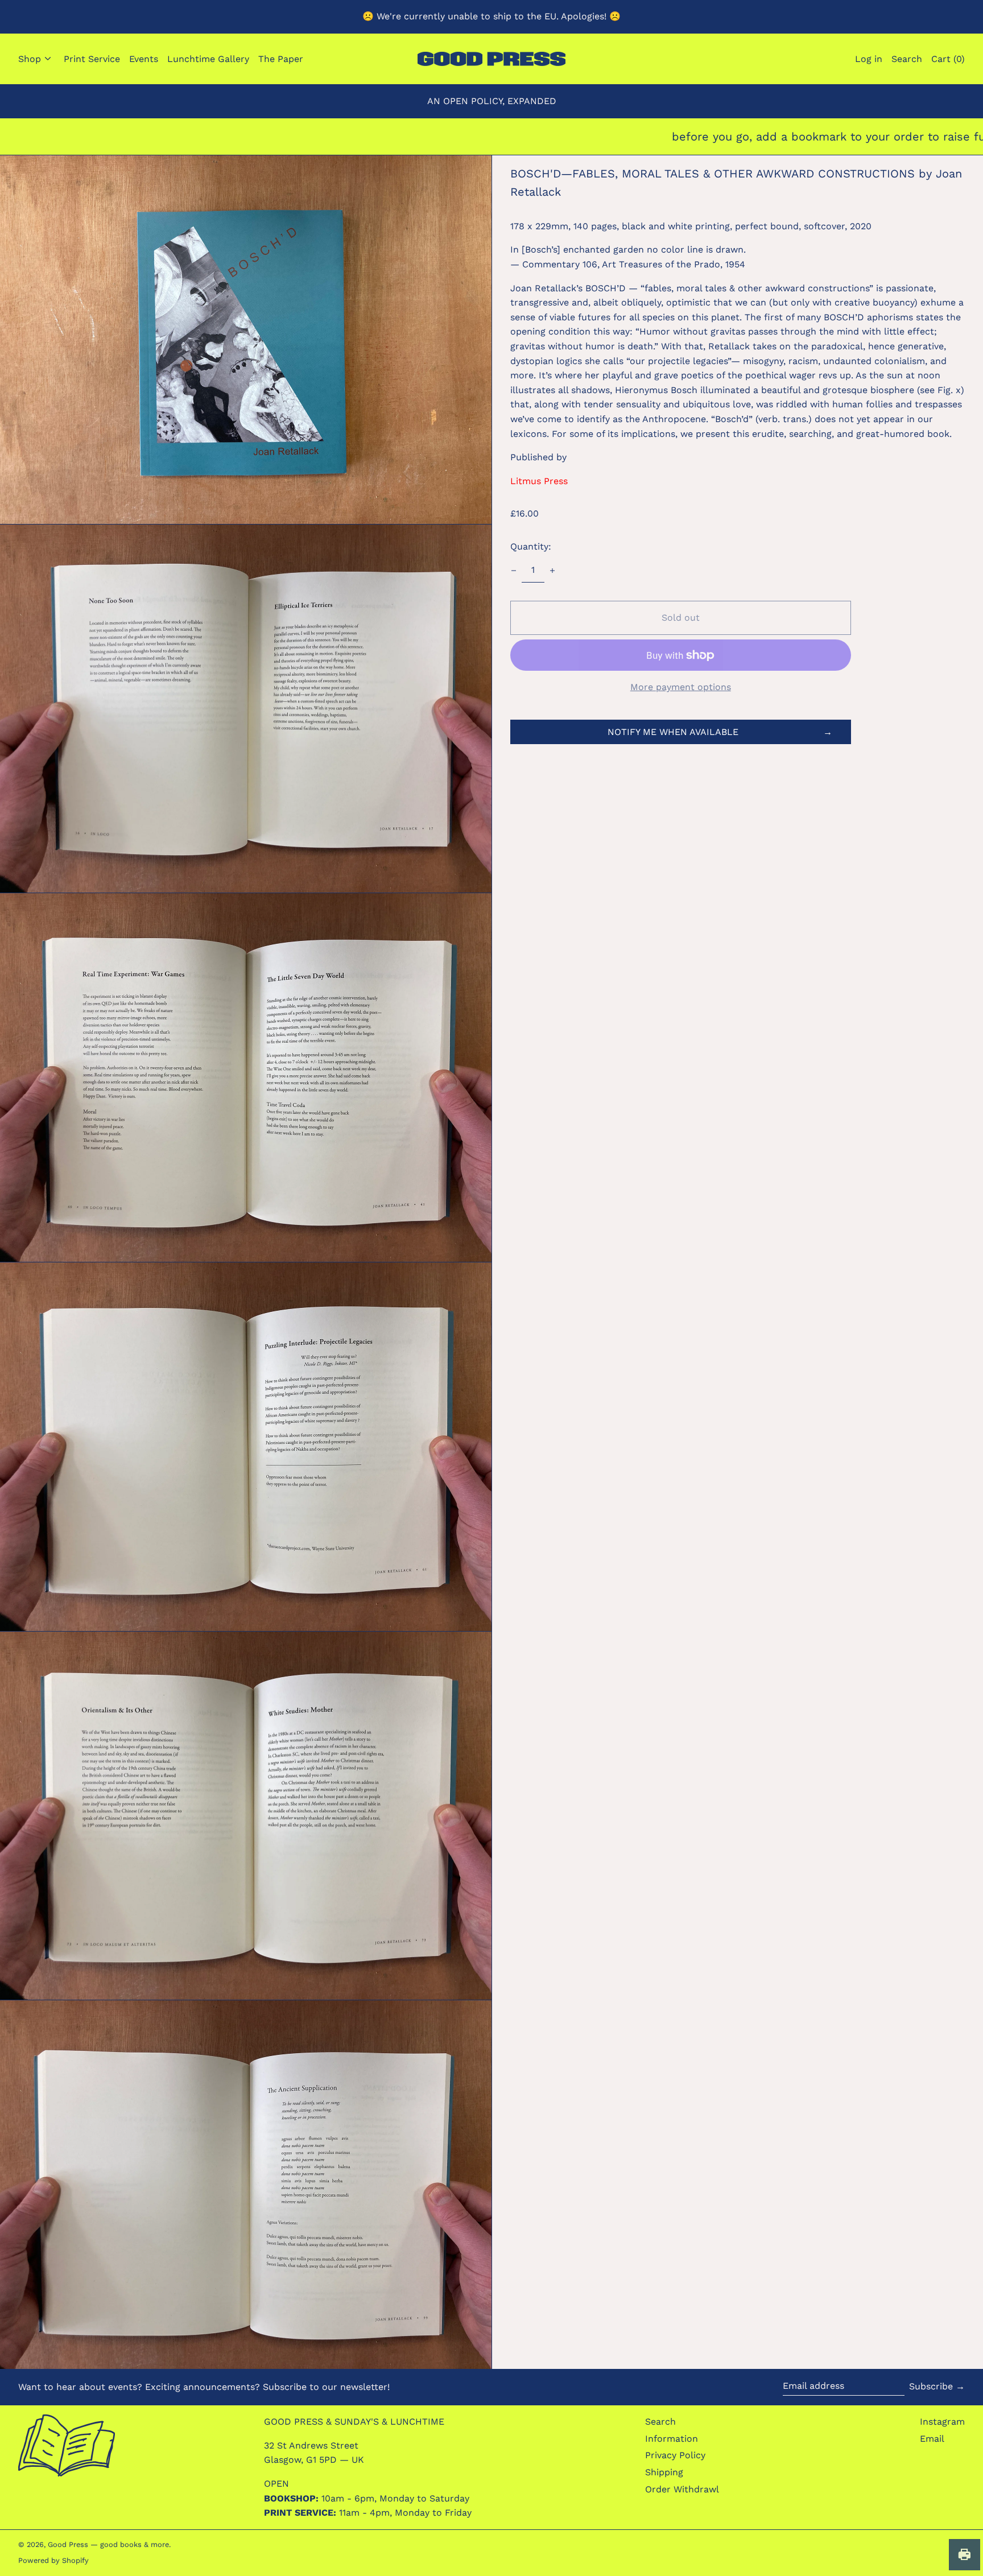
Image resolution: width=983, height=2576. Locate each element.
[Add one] (552, 571)
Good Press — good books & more (108, 2544)
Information (672, 2439)
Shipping (664, 2472)
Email (932, 2439)
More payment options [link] (681, 687)
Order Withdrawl (682, 2489)
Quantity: (531, 546)
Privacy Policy (675, 2455)
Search (660, 2422)
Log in (869, 59)
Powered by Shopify (53, 2560)
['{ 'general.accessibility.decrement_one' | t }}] (514, 571)
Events (144, 59)
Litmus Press (539, 481)
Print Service (92, 59)
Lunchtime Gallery (208, 59)
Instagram (942, 2422)
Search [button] (907, 59)
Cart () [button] (948, 59)
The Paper (281, 59)
